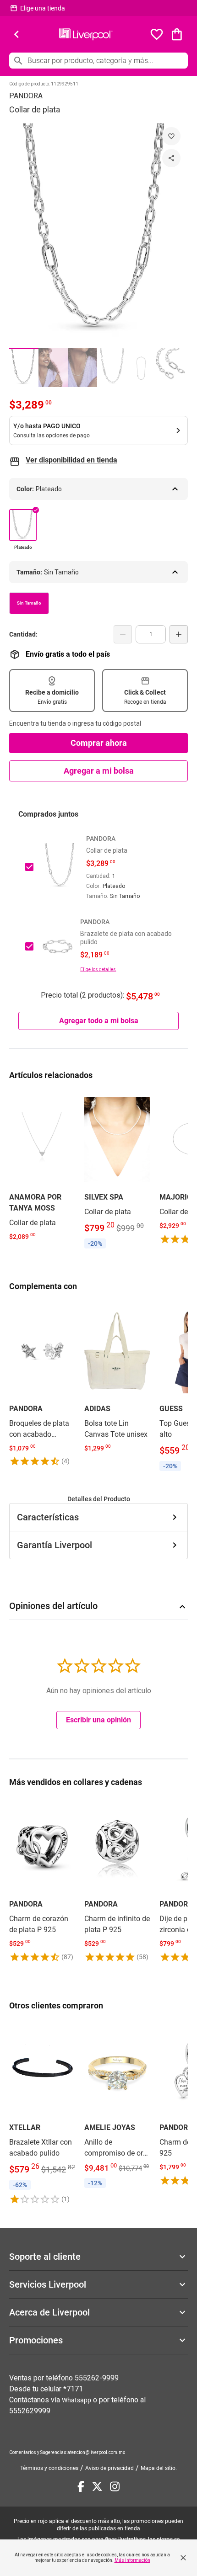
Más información (132, 2560)
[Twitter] (97, 2486)
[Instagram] (115, 2486)
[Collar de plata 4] (112, 368)
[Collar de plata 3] (82, 368)
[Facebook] (81, 2486)
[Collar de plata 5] (141, 368)
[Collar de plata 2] (53, 368)
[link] (42, 1168)
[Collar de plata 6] (170, 368)
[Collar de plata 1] (24, 368)
